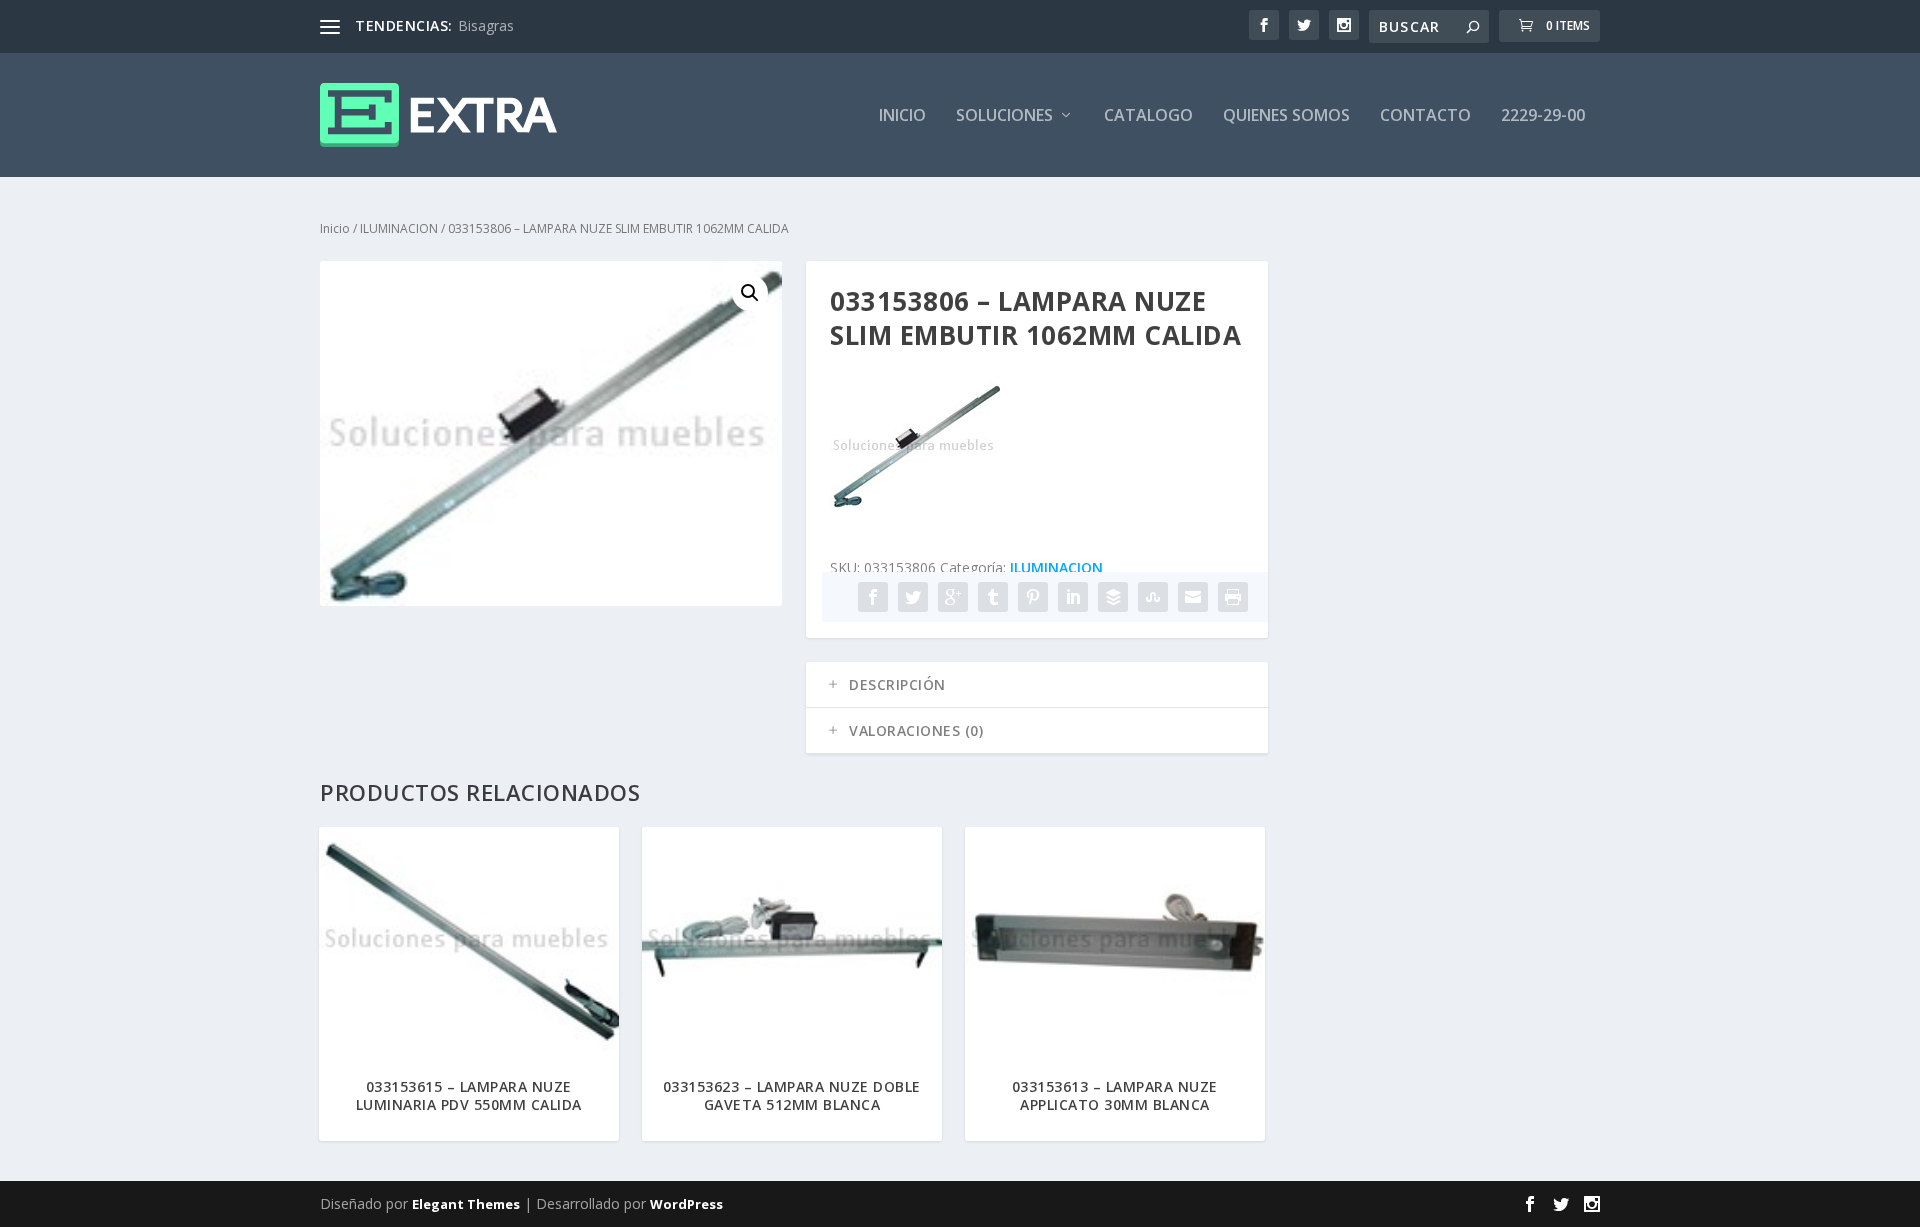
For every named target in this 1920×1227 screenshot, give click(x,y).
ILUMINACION (399, 228)
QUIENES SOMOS (1286, 116)
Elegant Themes (466, 1204)
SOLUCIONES (1004, 116)
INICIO (902, 116)
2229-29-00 (1543, 116)
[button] (750, 293)
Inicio (335, 228)
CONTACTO (1425, 116)
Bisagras (486, 25)
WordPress (686, 1204)
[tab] (1037, 685)
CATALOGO (1148, 116)
